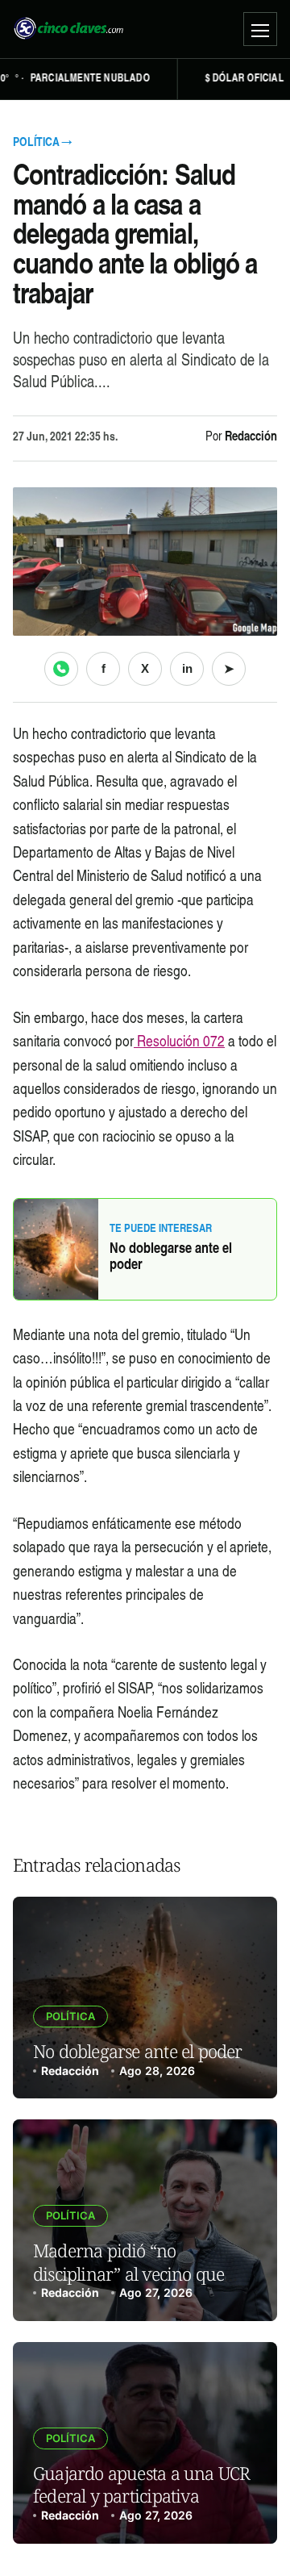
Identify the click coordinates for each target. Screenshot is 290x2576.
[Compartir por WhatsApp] (61, 669)
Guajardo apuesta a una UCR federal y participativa (141, 2484)
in (187, 668)
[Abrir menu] (260, 29)
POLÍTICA (70, 2016)
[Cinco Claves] (68, 29)
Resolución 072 (179, 1043)
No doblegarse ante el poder (171, 1258)
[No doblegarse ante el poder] (145, 1998)
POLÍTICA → (42, 143)
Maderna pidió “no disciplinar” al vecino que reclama (128, 2273)
